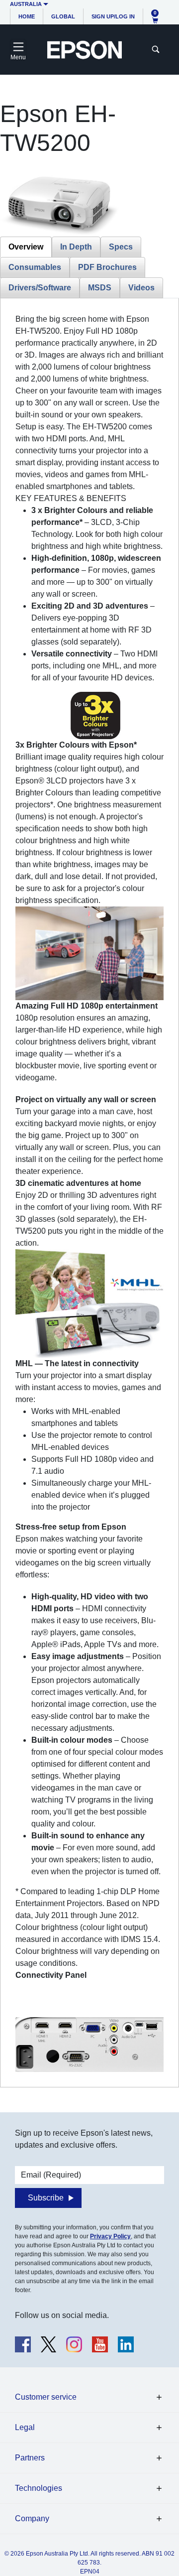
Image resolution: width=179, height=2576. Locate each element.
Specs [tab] (121, 247)
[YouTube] (100, 2344)
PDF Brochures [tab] (107, 267)
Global (63, 16)
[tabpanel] (89, 1193)
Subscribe (46, 2198)
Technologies (39, 2488)
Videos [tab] (141, 288)
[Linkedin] (126, 2344)
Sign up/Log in (113, 16)
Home (27, 16)
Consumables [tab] (35, 267)
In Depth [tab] (76, 247)
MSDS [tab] (100, 288)
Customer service (46, 2397)
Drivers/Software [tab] (40, 288)
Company (32, 2518)
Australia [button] (26, 4)
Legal (25, 2427)
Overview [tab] (26, 247)
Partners (30, 2458)
